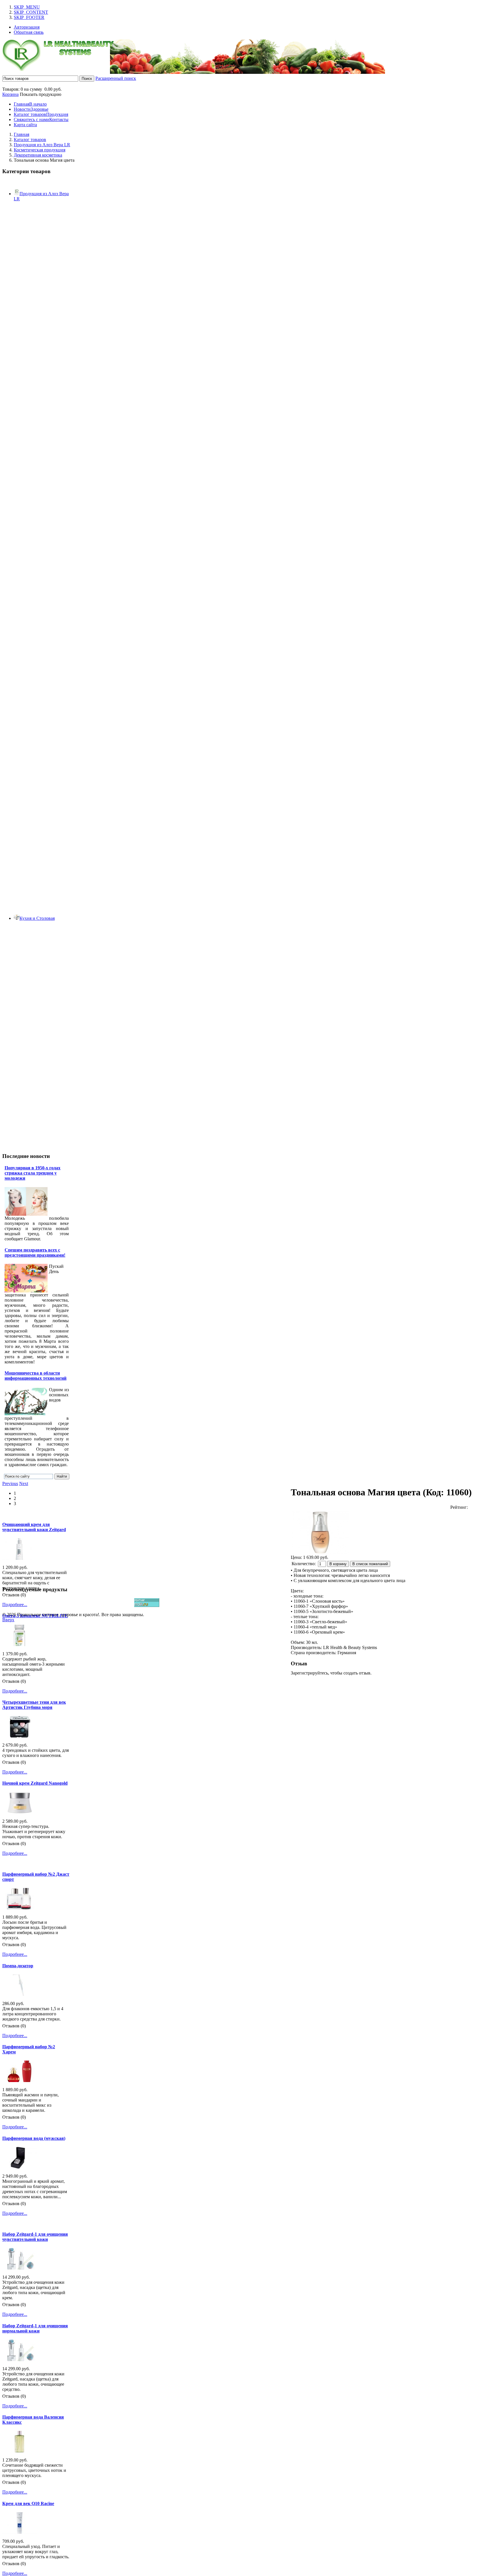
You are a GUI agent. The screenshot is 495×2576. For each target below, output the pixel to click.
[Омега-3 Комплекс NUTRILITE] (19, 1645)
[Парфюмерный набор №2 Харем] (19, 2080)
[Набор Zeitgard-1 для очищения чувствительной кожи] (19, 2268)
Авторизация (27, 27)
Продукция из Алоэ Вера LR (42, 145)
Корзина (10, 94)
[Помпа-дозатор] (19, 1994)
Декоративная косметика (38, 155)
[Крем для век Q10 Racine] (19, 2532)
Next (24, 1483)
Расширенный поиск (116, 78)
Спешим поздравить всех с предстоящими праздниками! (35, 1253)
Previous (10, 1483)
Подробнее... (15, 1605)
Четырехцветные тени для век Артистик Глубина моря (34, 1705)
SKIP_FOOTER (29, 17)
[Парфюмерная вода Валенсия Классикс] (19, 2451)
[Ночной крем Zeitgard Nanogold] (19, 1812)
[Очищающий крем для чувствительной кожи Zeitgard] (19, 1558)
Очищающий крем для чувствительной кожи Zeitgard (34, 1527)
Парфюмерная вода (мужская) (34, 2138)
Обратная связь (29, 32)
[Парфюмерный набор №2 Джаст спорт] (19, 1908)
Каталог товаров (30, 140)
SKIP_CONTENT (31, 12)
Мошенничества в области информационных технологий (36, 1376)
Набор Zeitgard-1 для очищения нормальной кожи (35, 2328)
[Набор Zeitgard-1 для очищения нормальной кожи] (19, 2359)
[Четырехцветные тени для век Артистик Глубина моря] (19, 1736)
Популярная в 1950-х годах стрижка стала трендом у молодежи (33, 1173)
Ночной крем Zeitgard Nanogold (35, 1783)
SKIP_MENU (27, 7)
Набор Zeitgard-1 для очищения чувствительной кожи (35, 2237)
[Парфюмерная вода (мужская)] (19, 2167)
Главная (21, 134)
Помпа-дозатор (18, 1966)
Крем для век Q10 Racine (28, 2503)
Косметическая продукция (40, 150)
